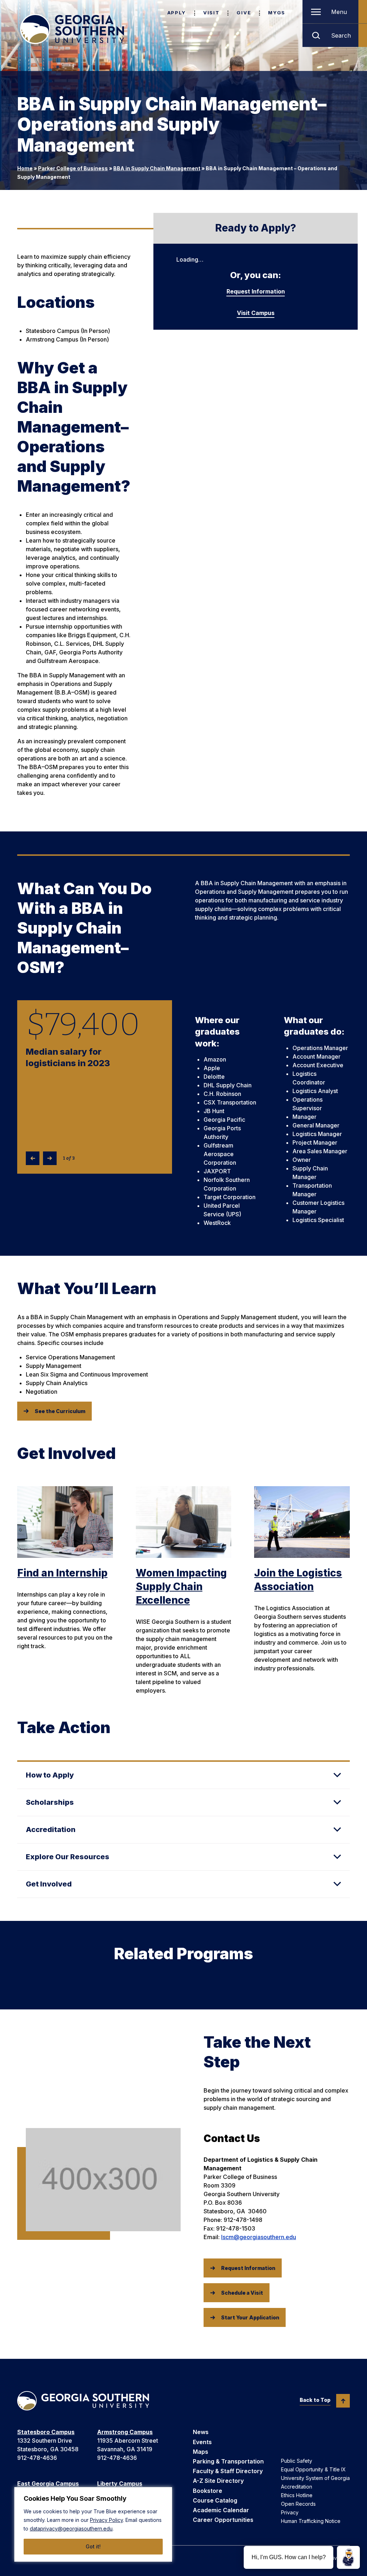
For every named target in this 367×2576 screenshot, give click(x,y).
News (201, 2432)
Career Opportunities (223, 2520)
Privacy (290, 2512)
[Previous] (33, 1158)
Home (25, 168)
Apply (177, 13)
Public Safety (297, 2461)
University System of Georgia (315, 2478)
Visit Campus (256, 313)
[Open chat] (348, 2557)
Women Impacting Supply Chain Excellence (181, 1587)
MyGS (277, 13)
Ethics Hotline (297, 2495)
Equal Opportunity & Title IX (313, 2469)
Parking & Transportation (228, 2461)
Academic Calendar (221, 2510)
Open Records (298, 2504)
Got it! (93, 2546)
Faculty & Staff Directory (228, 2471)
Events (202, 2442)
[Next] (50, 1158)
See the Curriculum (60, 1411)
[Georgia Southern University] (72, 29)
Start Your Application (250, 2317)
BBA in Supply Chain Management (157, 168)
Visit (211, 13)
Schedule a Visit (242, 2293)
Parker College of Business (73, 168)
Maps (201, 2452)
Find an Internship (62, 1573)
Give (244, 13)
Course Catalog (215, 2500)
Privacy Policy (106, 2520)
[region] (93, 2524)
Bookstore (208, 2491)
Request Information (256, 291)
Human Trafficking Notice (311, 2521)
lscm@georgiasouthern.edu (259, 2237)
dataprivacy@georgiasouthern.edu (71, 2529)
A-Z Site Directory (218, 2481)
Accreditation (297, 2487)
